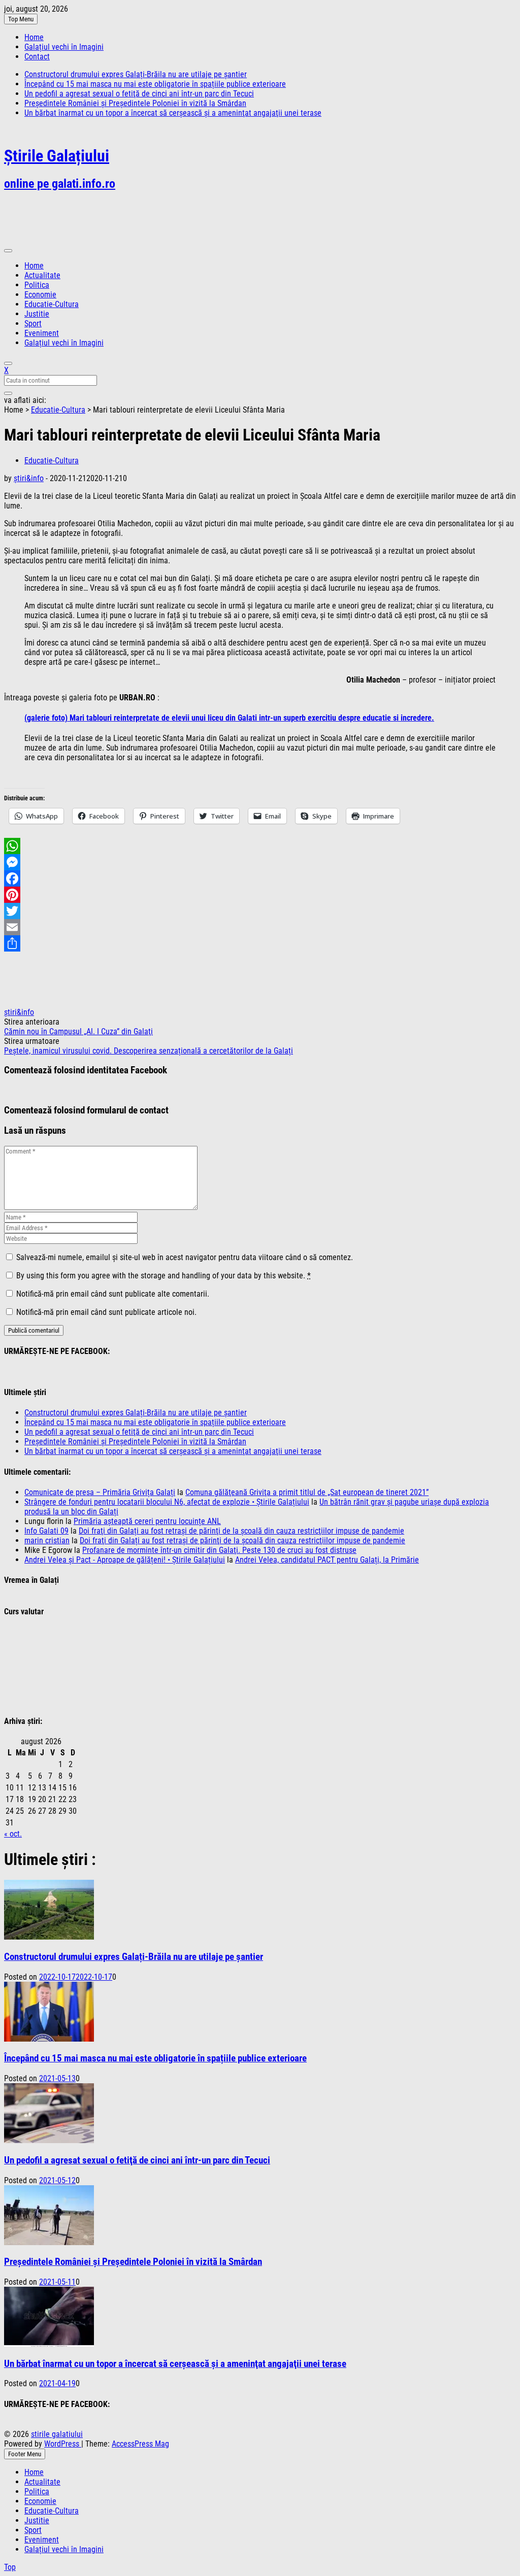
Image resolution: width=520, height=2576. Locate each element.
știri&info (29, 478)
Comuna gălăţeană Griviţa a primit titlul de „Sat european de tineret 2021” (307, 1492)
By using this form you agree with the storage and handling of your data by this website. (164, 1276)
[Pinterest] (260, 895)
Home (34, 37)
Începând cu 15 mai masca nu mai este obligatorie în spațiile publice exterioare (155, 84)
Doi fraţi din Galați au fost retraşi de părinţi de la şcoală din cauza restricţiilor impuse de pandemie (241, 1531)
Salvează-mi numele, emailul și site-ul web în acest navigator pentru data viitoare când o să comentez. (185, 1257)
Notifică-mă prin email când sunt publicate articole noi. (106, 1312)
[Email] (260, 927)
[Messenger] (260, 862)
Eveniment (42, 333)
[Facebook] (260, 878)
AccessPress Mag (140, 2444)
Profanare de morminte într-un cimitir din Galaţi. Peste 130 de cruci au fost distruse (219, 1550)
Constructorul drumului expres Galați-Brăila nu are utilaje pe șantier (136, 74)
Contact (37, 57)
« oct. (13, 1834)
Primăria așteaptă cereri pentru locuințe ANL (147, 1521)
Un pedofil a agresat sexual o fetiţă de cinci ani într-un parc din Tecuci (139, 94)
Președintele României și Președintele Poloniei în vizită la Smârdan (135, 103)
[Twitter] (260, 911)
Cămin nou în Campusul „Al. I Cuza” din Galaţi (78, 1031)
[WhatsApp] (260, 846)
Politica (37, 285)
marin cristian (47, 1540)
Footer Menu (25, 2454)
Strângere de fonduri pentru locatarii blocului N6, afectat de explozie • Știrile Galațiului (167, 1502)
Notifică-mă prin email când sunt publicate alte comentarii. (113, 1294)
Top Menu (21, 19)
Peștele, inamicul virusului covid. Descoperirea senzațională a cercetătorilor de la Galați (149, 1051)
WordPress (63, 2444)
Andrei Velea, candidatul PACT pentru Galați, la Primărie (327, 1560)
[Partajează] (260, 943)
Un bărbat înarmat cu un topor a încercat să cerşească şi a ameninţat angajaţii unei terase (173, 113)
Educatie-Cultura (52, 304)
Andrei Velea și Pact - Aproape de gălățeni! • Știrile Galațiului (125, 1560)
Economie (40, 295)
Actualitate (42, 275)
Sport (33, 324)
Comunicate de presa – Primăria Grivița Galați (100, 1492)
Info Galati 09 (46, 1531)
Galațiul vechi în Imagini (64, 47)
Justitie (37, 314)
